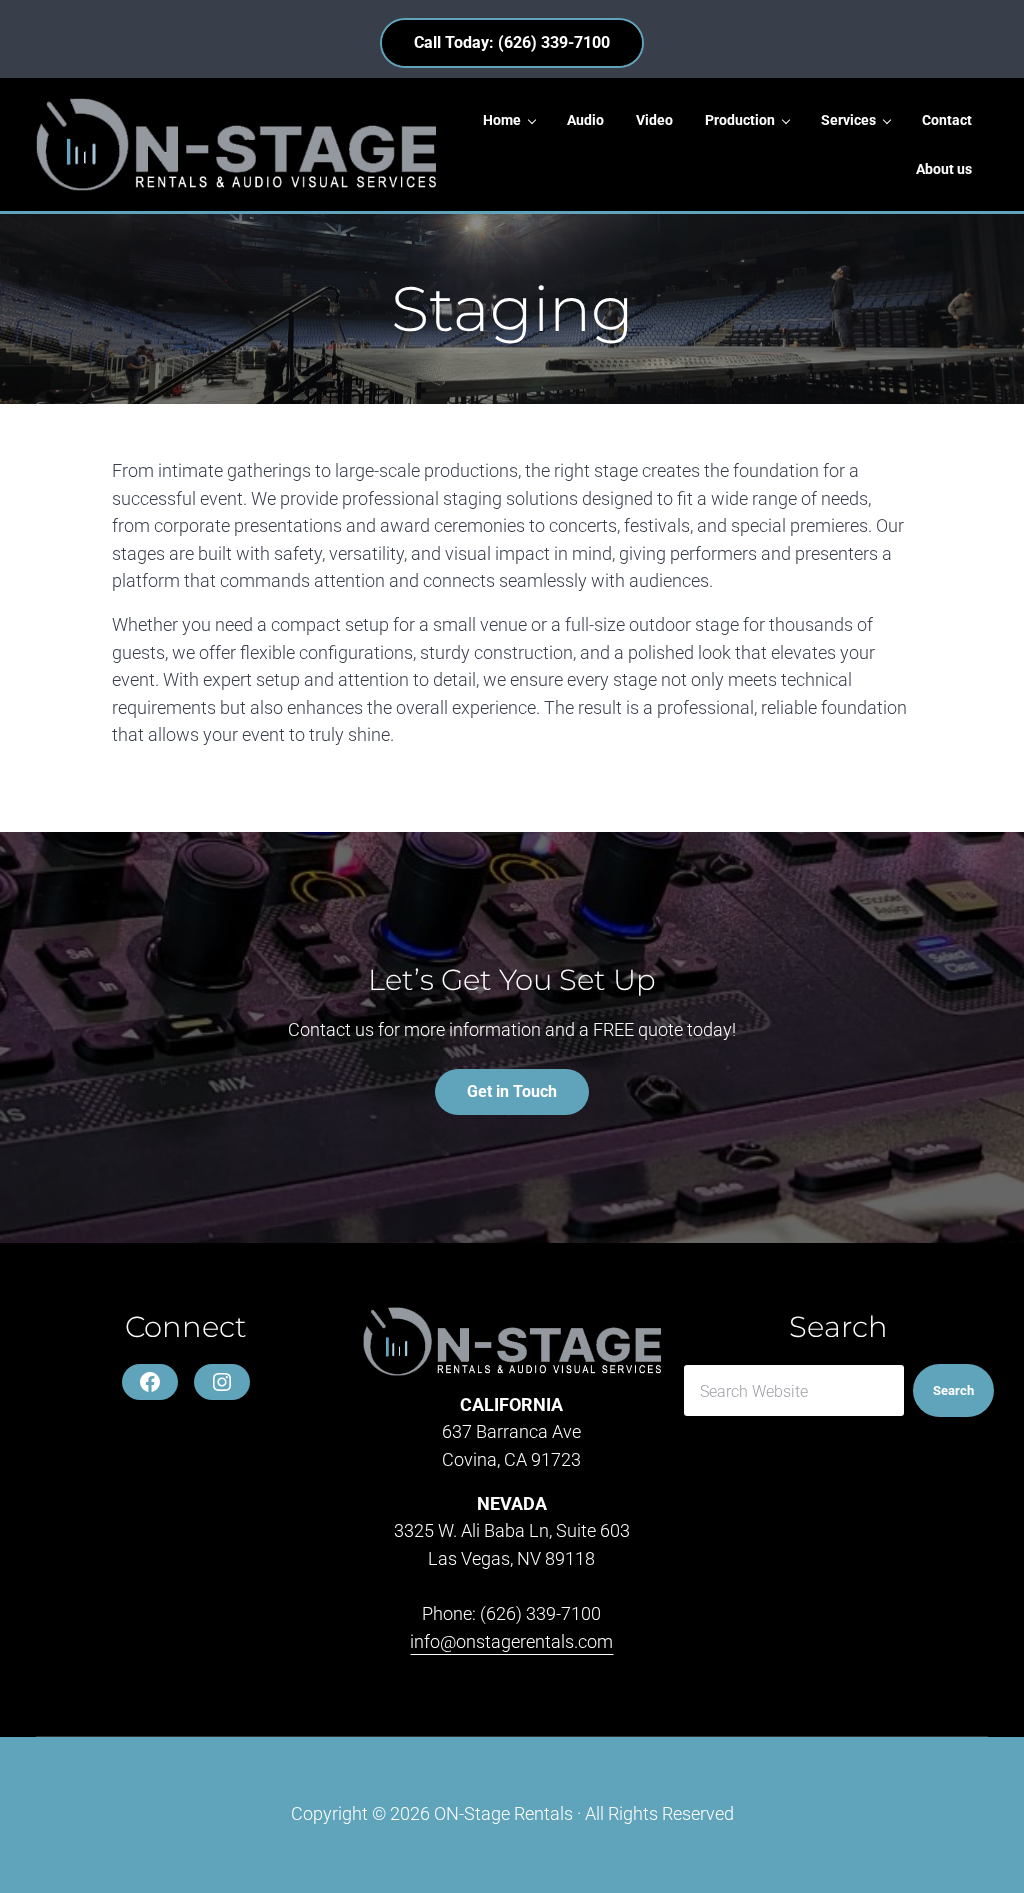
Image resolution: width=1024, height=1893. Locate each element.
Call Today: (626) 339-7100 (512, 42)
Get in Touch (512, 1091)
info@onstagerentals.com (511, 1642)
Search (953, 1390)
